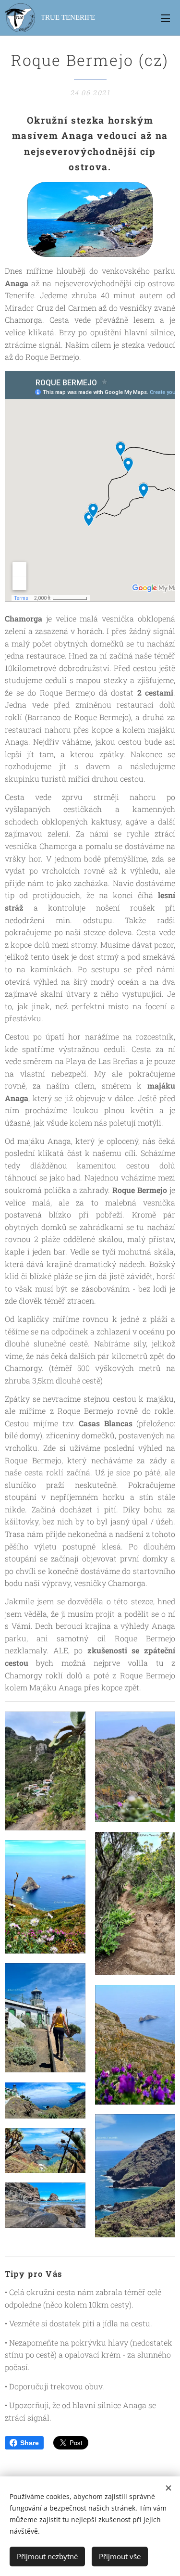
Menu (166, 18)
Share (30, 2443)
